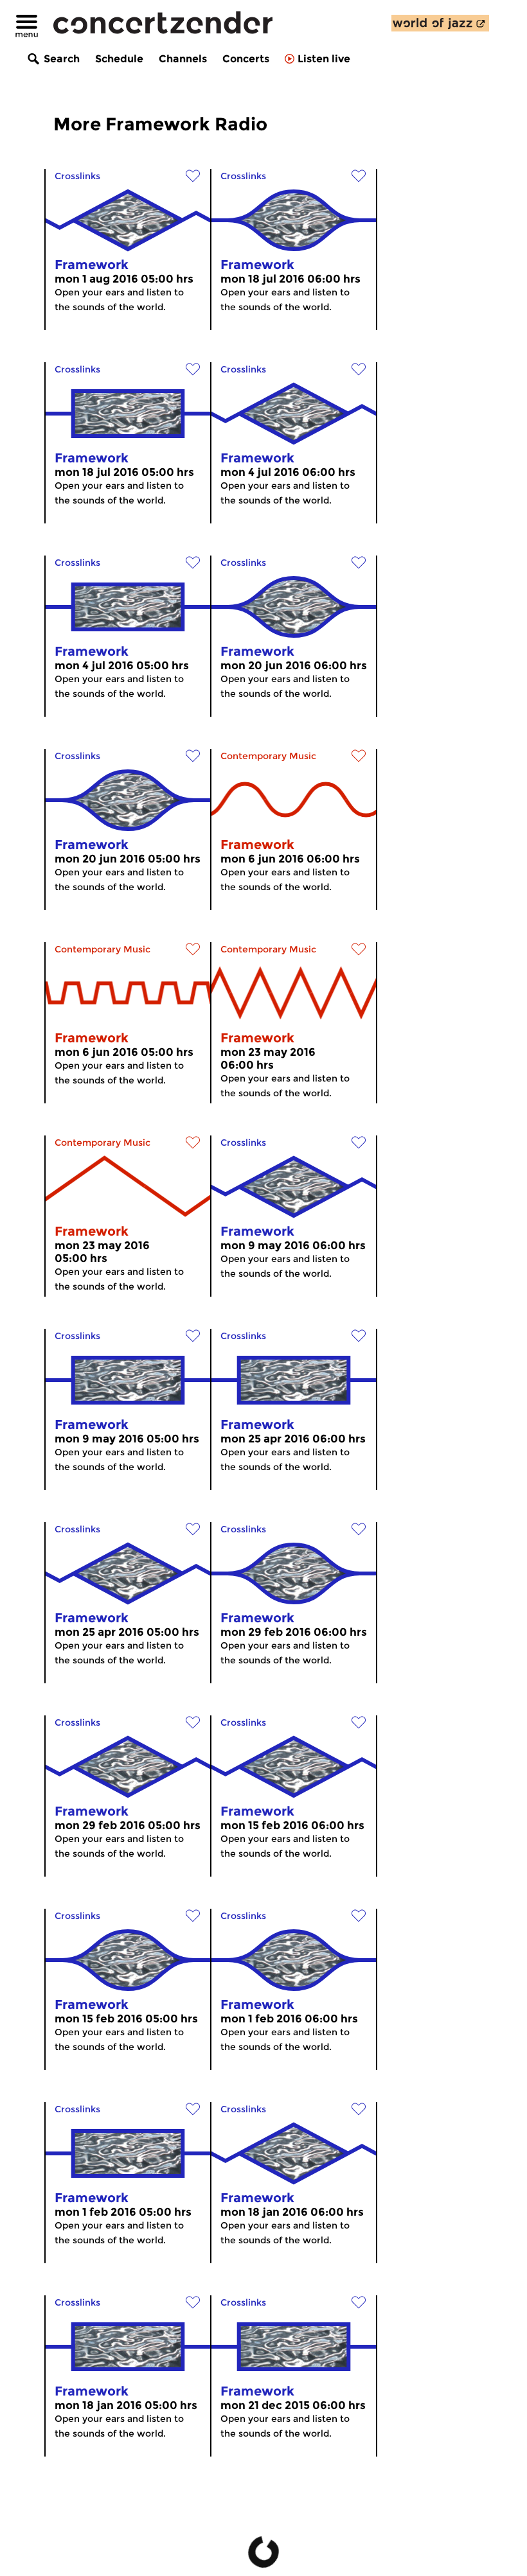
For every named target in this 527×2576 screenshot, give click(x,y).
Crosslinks (77, 176)
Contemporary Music (268, 756)
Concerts (246, 59)
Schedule (119, 59)
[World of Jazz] (440, 23)
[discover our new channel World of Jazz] (440, 23)
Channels (183, 59)
